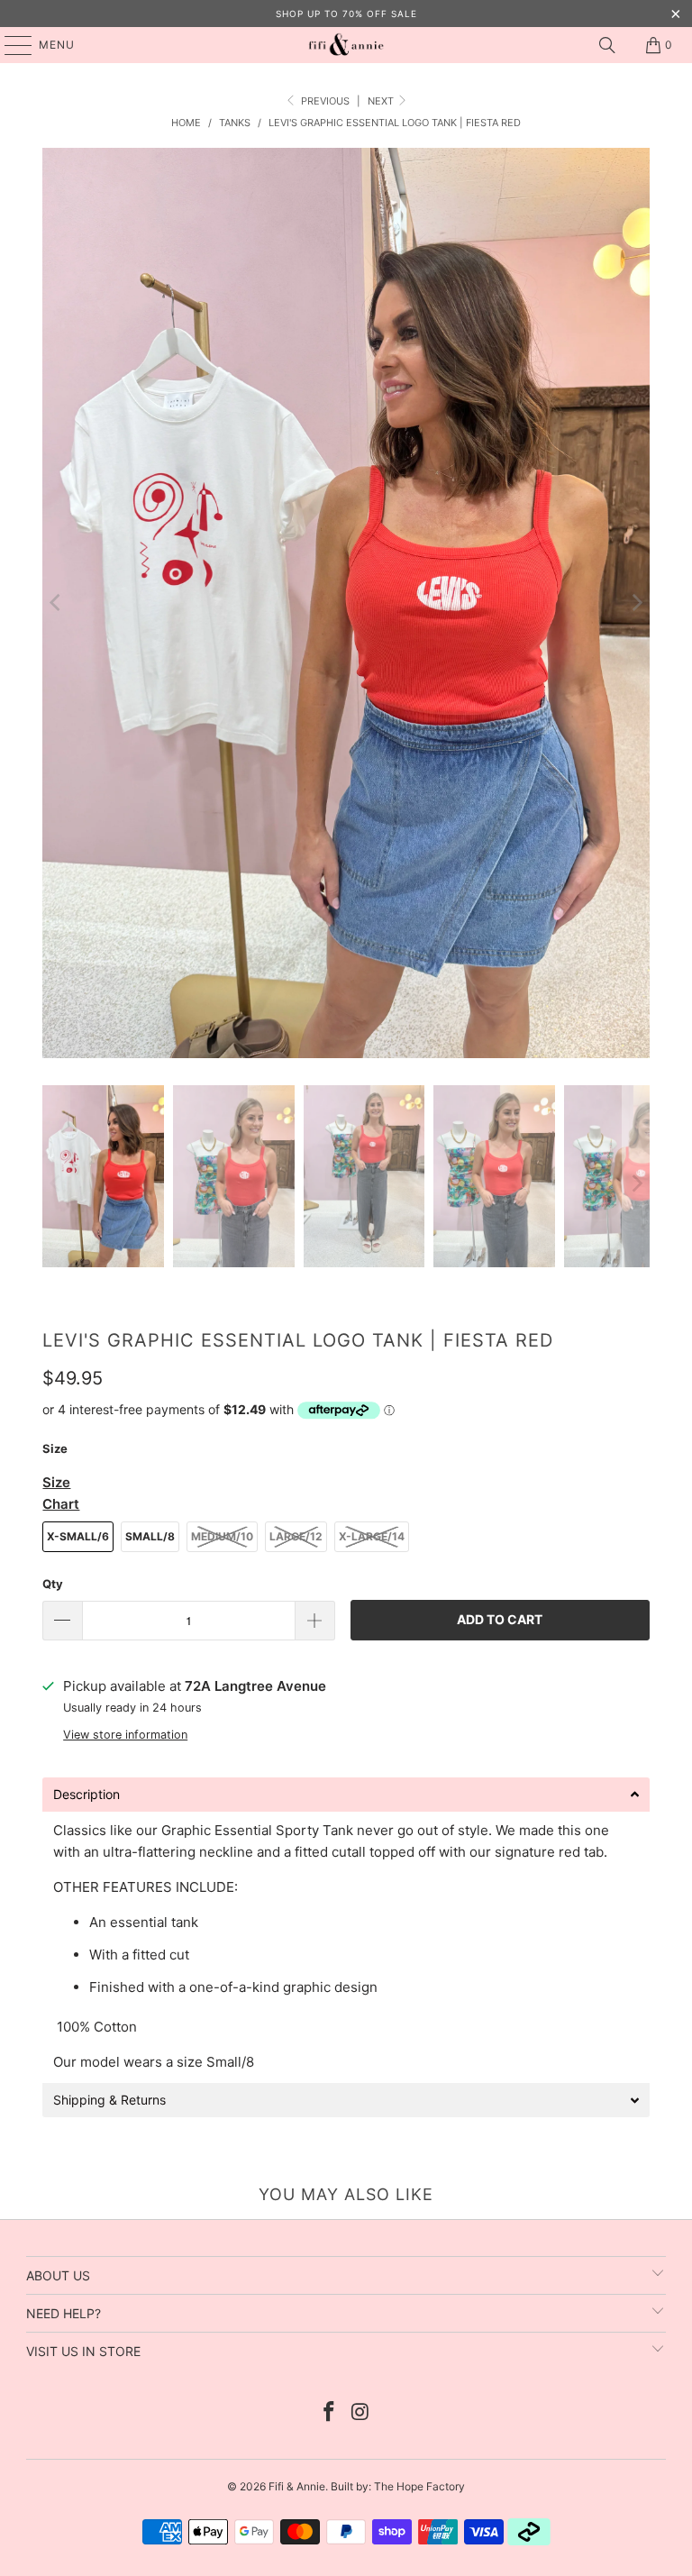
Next (382, 101)
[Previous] (56, 603)
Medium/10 (222, 1536)
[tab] (346, 1795)
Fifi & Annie (297, 2486)
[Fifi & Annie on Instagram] (361, 2413)
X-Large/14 (372, 1536)
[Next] (636, 603)
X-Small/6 (78, 1536)
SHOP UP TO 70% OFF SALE (346, 14)
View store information (125, 1735)
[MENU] (9, 45)
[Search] (607, 45)
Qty (53, 1584)
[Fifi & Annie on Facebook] (330, 2413)
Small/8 (150, 1536)
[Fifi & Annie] (346, 45)
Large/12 (296, 1536)
